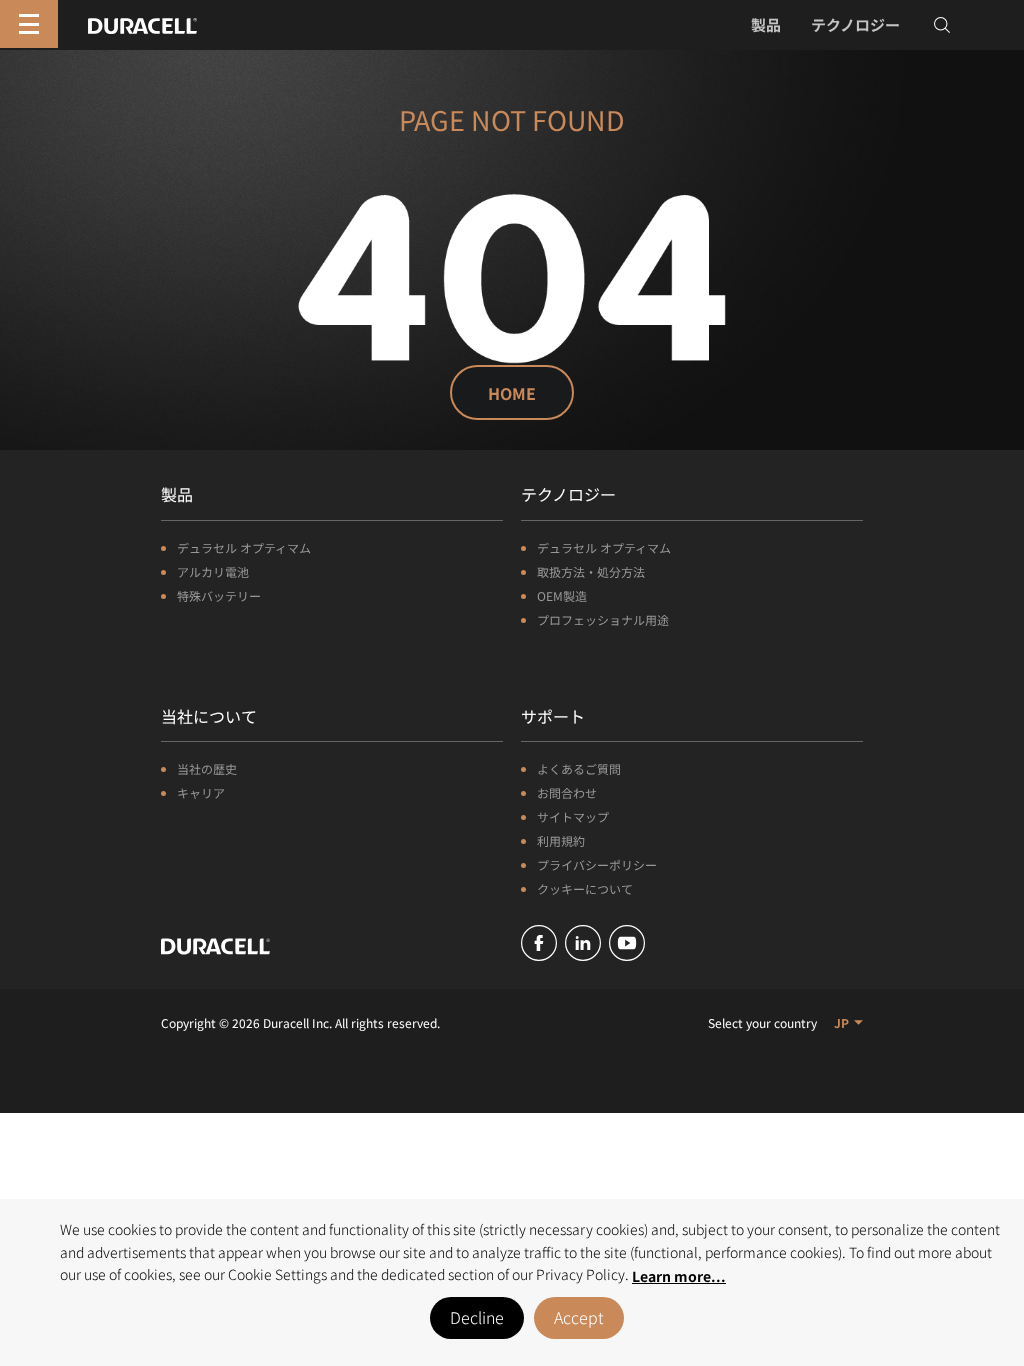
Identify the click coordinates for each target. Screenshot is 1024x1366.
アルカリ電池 (213, 571)
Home (512, 393)
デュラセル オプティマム (244, 547)
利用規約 (561, 840)
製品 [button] (766, 24)
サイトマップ (573, 816)
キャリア (201, 792)
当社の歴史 (207, 768)
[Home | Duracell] (142, 23)
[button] (848, 1022)
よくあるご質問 (579, 768)
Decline (477, 1317)
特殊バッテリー (219, 595)
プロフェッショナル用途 (603, 619)
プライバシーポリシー (597, 864)
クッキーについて (585, 888)
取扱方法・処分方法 (591, 571)
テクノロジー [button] (855, 24)
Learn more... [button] (679, 1276)
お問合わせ (567, 792)
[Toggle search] (942, 25)
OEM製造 (562, 595)
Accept (579, 1317)
